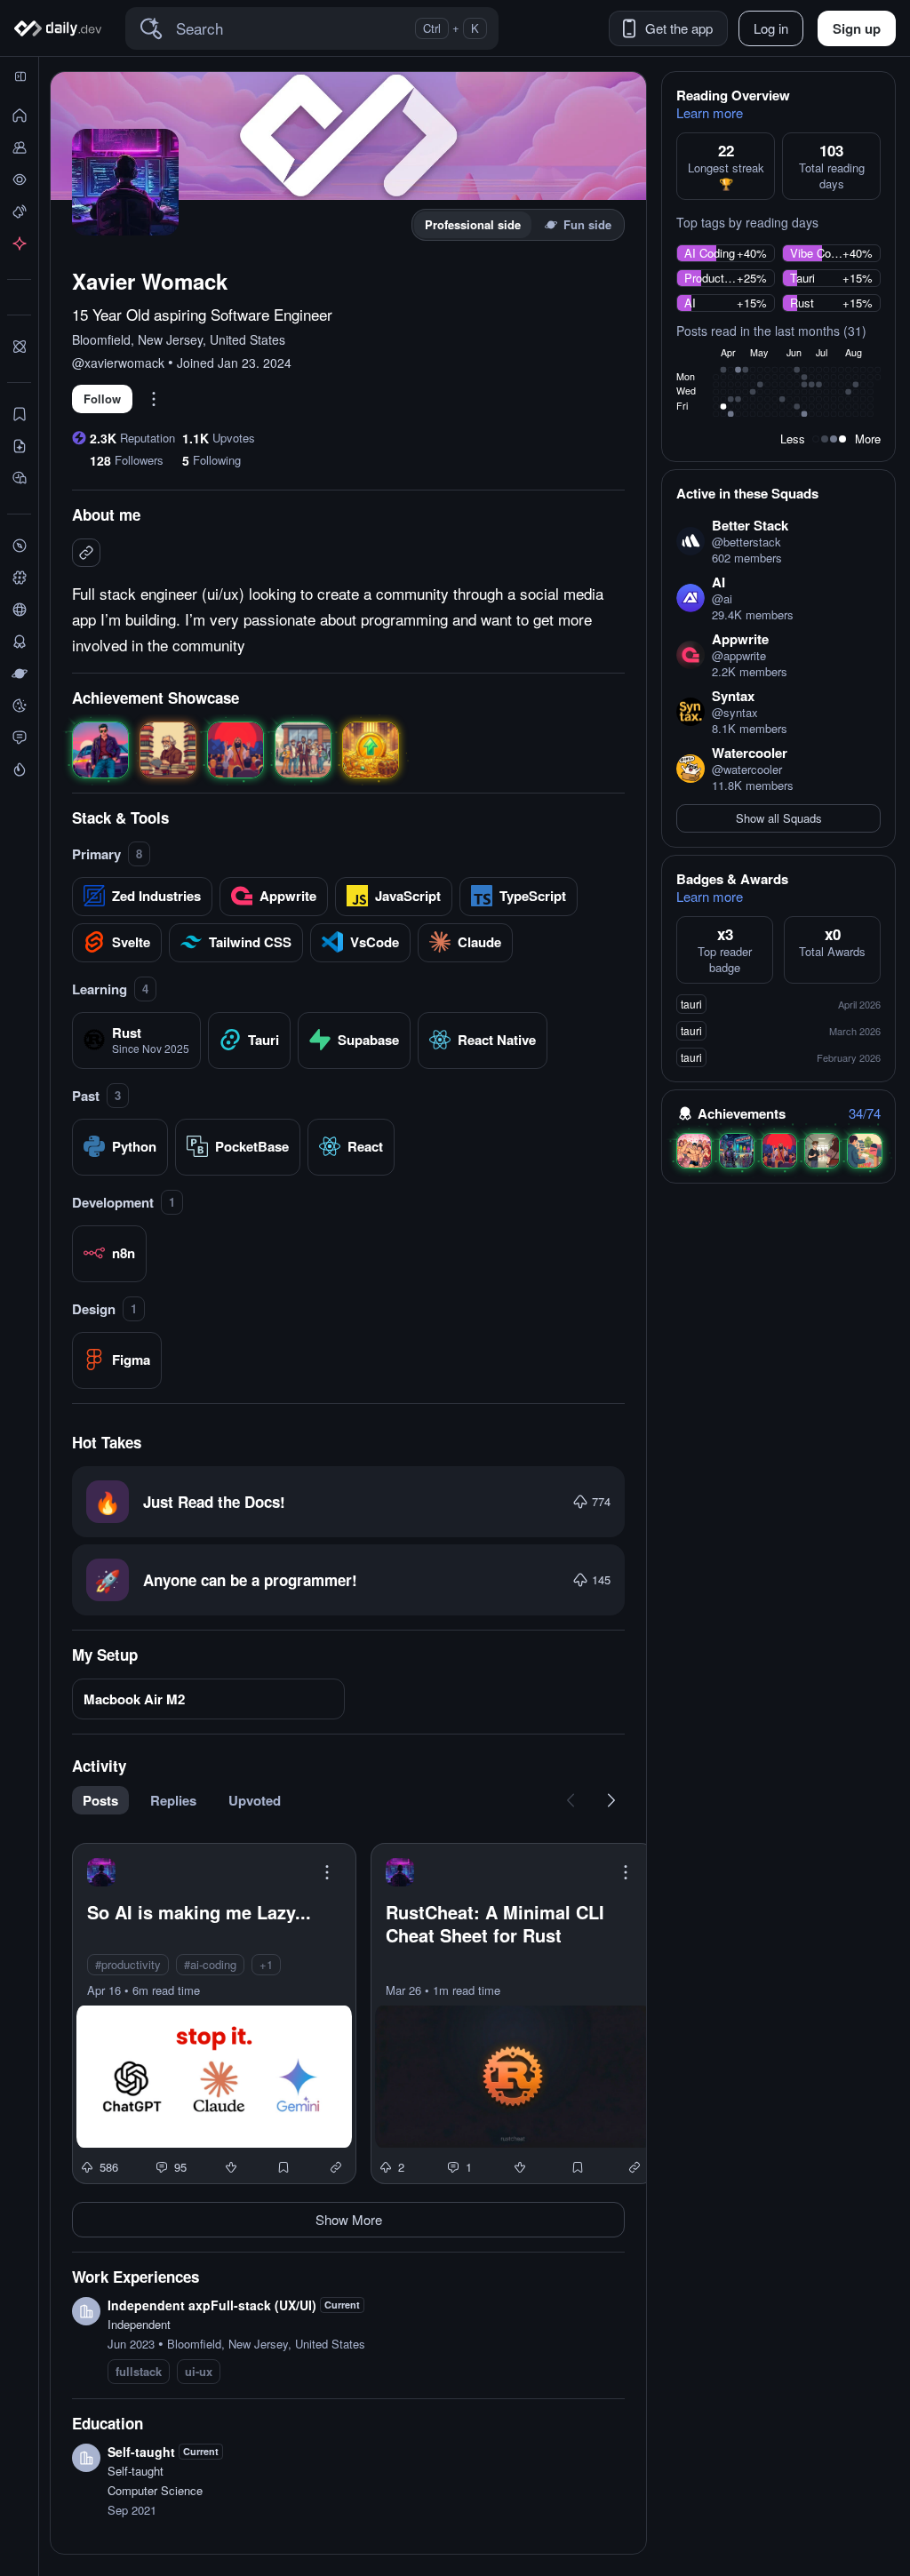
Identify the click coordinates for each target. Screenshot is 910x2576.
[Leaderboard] (19, 642)
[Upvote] (580, 1502)
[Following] (19, 148)
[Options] (154, 399)
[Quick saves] (19, 414)
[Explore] (19, 546)
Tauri (802, 278)
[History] (19, 179)
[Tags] (19, 578)
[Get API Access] (19, 243)
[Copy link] (336, 2167)
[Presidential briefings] (19, 446)
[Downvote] (231, 2167)
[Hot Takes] (19, 770)
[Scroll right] (611, 1800)
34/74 (865, 1113)
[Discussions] (19, 738)
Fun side (587, 224)
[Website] (86, 553)
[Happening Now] (19, 211)
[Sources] (19, 610)
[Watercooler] (19, 706)
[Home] (61, 28)
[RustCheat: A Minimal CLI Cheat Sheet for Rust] (513, 2014)
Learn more (710, 113)
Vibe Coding (816, 253)
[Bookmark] (283, 2167)
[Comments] (162, 2167)
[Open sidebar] (20, 76)
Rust (802, 303)
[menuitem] (106, 1800)
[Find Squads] (19, 347)
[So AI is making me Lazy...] (214, 2014)
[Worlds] (19, 674)
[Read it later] (19, 478)
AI (690, 303)
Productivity (710, 278)
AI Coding (710, 253)
